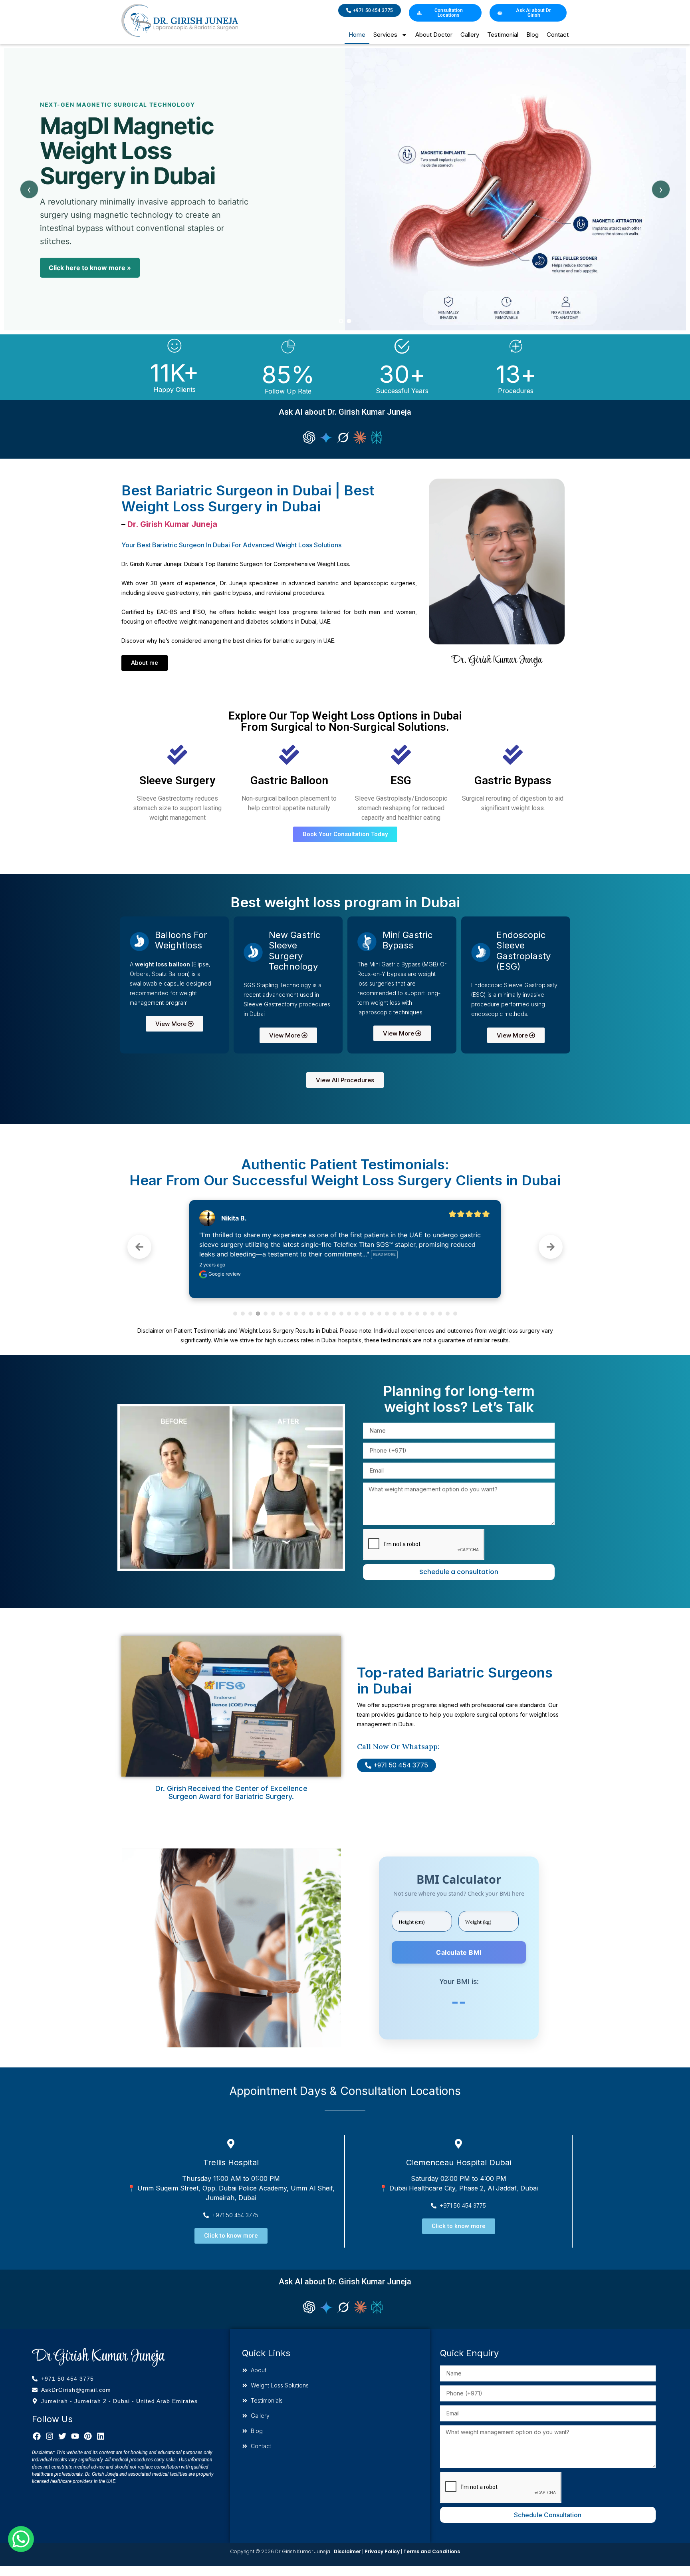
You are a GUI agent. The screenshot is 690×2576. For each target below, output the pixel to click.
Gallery (470, 35)
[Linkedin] (101, 2436)
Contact (558, 35)
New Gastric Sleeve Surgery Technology (294, 951)
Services (385, 35)
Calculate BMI (459, 1952)
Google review (224, 1274)
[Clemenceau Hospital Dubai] (458, 2144)
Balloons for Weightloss (181, 940)
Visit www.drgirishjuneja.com (95, 284)
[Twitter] (62, 2436)
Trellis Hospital (231, 2163)
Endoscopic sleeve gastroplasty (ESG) (523, 951)
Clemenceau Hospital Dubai (459, 2163)
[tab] (341, 321)
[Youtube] (75, 2436)
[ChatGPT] (309, 437)
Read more (393, 1254)
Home (357, 35)
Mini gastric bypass (407, 940)
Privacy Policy (382, 2551)
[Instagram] (50, 2436)
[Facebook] (37, 2436)
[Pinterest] (88, 2436)
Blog (532, 35)
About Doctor (434, 35)
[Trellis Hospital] (231, 2144)
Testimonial (503, 35)
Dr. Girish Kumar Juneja (172, 524)
